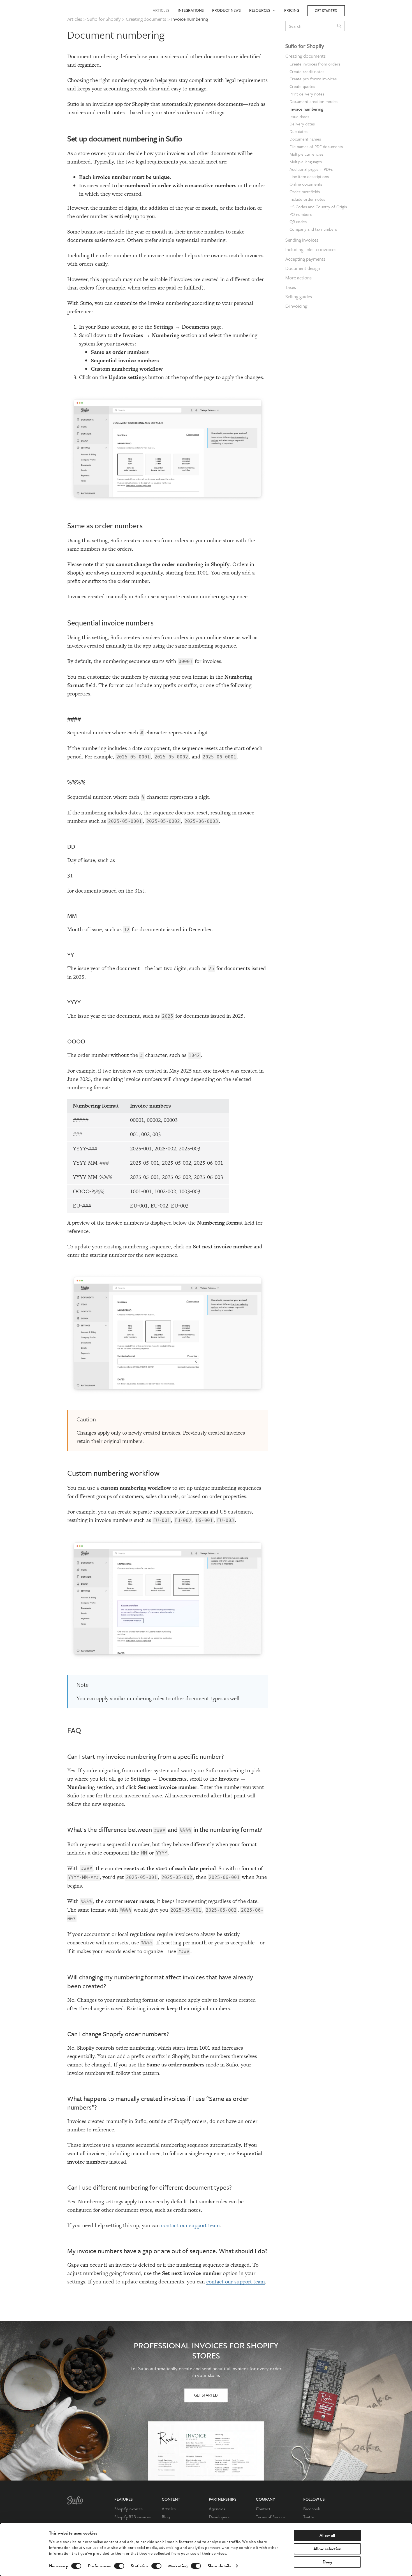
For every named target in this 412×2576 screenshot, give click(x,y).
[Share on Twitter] (360, 50)
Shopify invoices (129, 2509)
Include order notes (307, 199)
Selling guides (299, 296)
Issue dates (299, 116)
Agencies (217, 2509)
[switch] (119, 2566)
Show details (219, 2566)
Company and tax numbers (313, 229)
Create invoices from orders (315, 64)
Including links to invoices (311, 249)
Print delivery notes (307, 94)
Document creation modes (313, 101)
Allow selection (327, 2549)
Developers (219, 2517)
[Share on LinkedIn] (360, 62)
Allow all (327, 2535)
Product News (226, 10)
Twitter (310, 2517)
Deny (327, 2562)
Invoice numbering (306, 109)
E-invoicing (296, 306)
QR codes (298, 221)
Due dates (298, 131)
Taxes (291, 287)
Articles (161, 10)
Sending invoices (302, 240)
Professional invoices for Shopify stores (206, 2351)
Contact (263, 2509)
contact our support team (190, 2225)
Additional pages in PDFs (311, 169)
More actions (298, 278)
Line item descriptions (309, 176)
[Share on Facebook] (360, 38)
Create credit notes (307, 71)
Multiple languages (306, 162)
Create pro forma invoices (313, 79)
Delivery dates (302, 124)
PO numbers (301, 214)
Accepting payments (305, 259)
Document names (305, 139)
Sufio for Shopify (305, 46)
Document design (303, 268)
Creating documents (305, 56)
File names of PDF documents (316, 146)
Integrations (191, 10)
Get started (326, 11)
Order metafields (305, 191)
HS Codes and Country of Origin (318, 207)
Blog (166, 2517)
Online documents (306, 184)
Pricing (292, 10)
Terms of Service (271, 2517)
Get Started (206, 2396)
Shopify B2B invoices (133, 2517)
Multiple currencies (306, 154)
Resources (261, 10)
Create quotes (302, 86)
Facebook (312, 2509)
